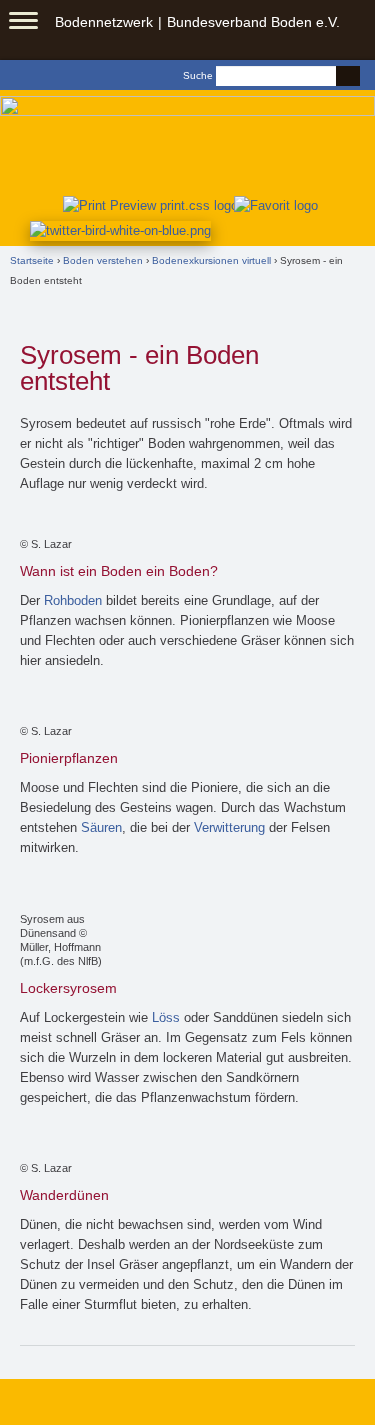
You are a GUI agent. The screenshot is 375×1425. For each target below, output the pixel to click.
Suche (198, 75)
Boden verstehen (103, 260)
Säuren (101, 827)
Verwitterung (229, 827)
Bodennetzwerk (104, 22)
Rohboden (73, 600)
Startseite (32, 260)
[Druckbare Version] (146, 204)
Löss (166, 1017)
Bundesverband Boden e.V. (253, 22)
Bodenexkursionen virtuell (211, 260)
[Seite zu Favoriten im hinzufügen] (277, 204)
